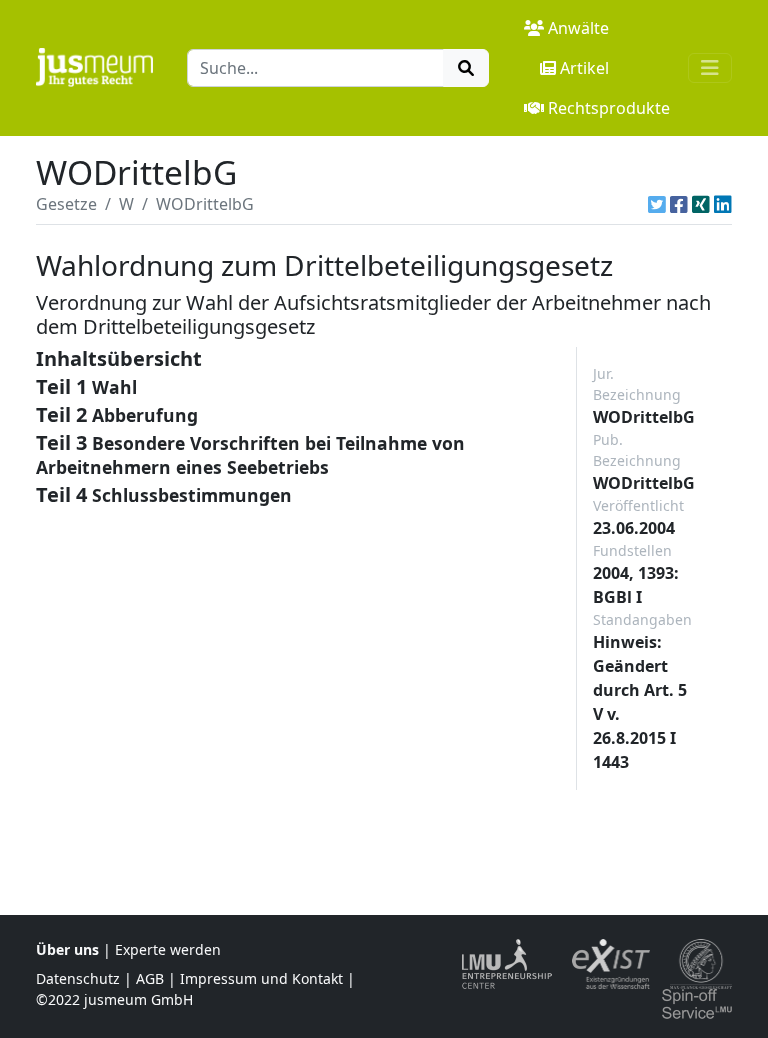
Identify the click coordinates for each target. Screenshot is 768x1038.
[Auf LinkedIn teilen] (723, 204)
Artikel (584, 68)
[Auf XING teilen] (701, 204)
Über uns (67, 949)
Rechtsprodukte (609, 108)
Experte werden (168, 949)
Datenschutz (78, 978)
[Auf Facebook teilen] (679, 204)
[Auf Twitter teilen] (657, 204)
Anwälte (578, 28)
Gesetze (66, 204)
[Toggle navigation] (710, 68)
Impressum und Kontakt (261, 978)
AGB (150, 978)
